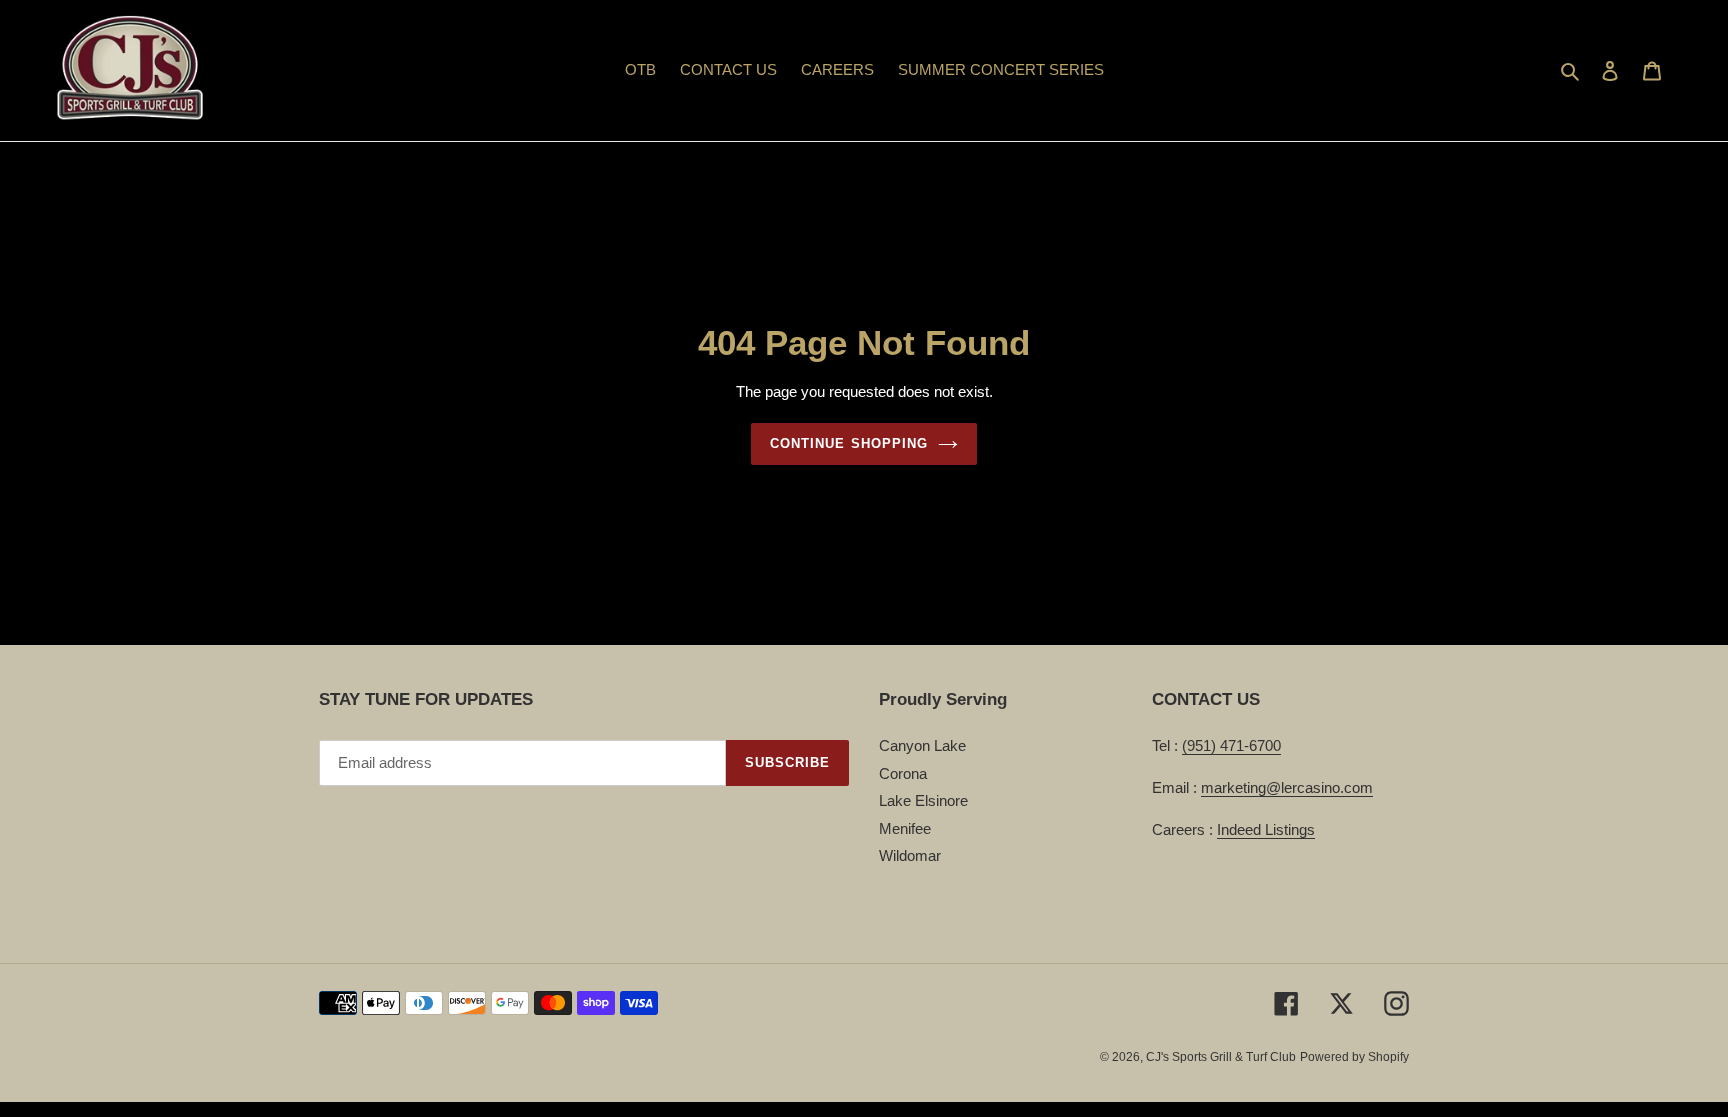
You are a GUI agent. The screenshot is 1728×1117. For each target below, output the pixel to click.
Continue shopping (849, 443)
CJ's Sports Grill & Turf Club (1221, 1057)
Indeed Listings (1266, 829)
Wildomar (910, 855)
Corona (903, 773)
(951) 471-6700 (1231, 745)
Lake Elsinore (923, 800)
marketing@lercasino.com (1287, 787)
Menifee (905, 828)
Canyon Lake (922, 745)
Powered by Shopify (1354, 1057)
